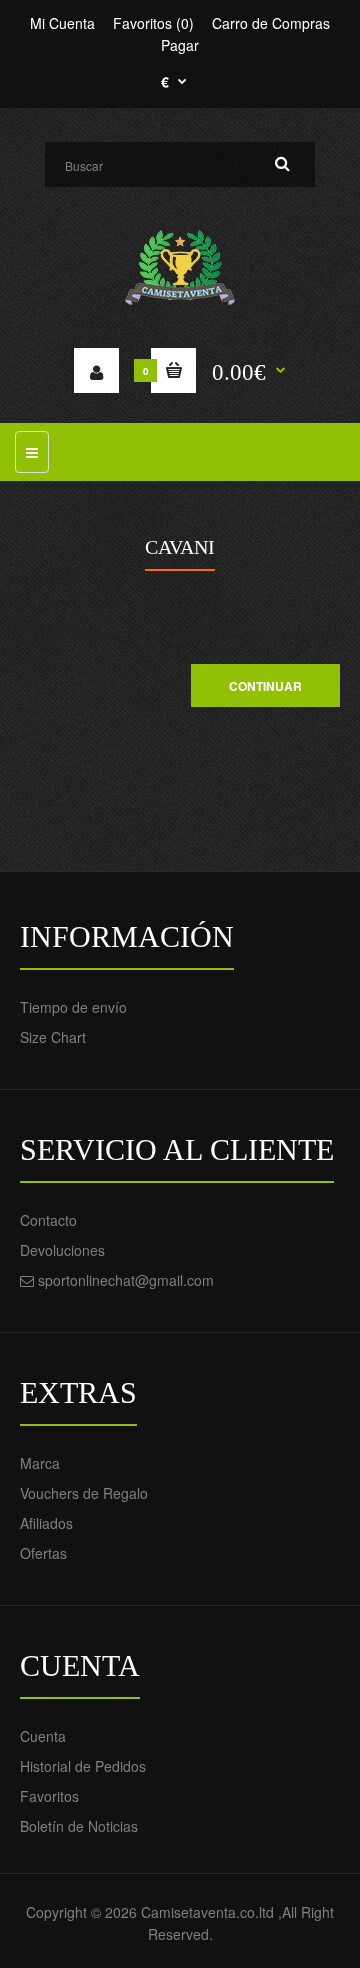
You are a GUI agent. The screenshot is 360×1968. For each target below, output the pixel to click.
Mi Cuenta (62, 23)
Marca (40, 1463)
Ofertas (43, 1553)
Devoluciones (62, 1250)
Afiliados (46, 1523)
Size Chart (53, 1037)
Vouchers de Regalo (84, 1493)
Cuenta (43, 1736)
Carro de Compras (271, 23)
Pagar (180, 45)
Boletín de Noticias (79, 1826)
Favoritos (49, 1796)
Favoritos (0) (153, 23)
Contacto (48, 1220)
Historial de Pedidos (83, 1766)
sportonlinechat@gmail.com (126, 1280)
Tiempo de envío (73, 1007)
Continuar (265, 686)
